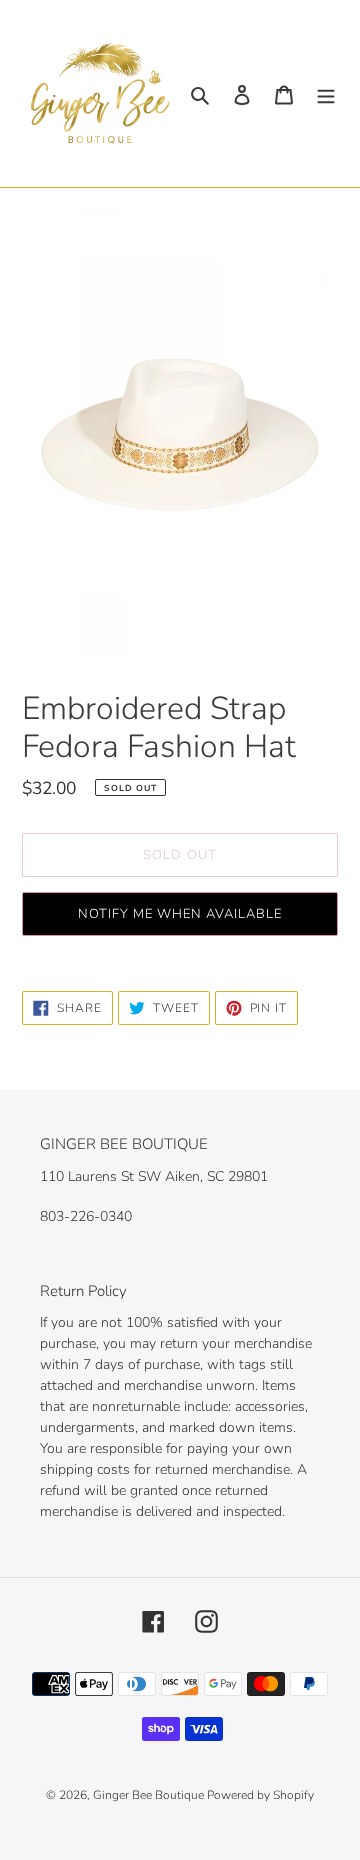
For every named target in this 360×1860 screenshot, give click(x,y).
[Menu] (326, 93)
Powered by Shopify (260, 1795)
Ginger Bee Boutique (150, 1795)
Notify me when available (180, 914)
